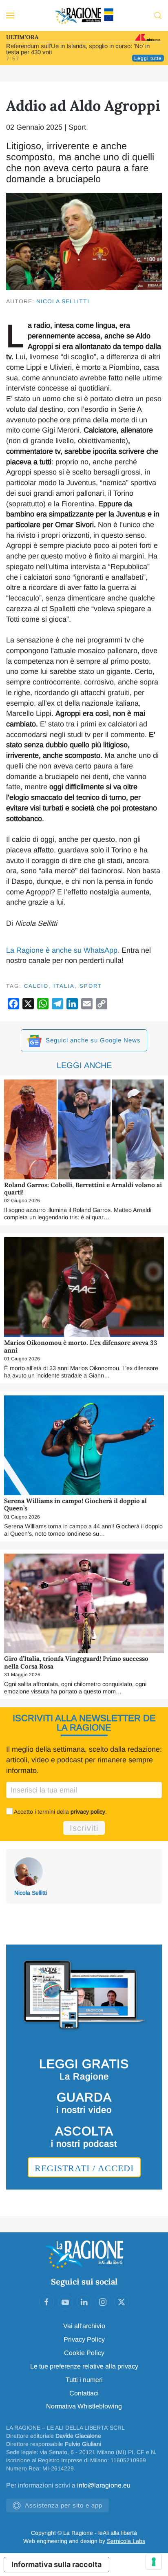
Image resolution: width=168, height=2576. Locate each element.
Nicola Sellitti (63, 301)
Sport (77, 127)
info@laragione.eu (104, 2485)
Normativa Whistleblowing (84, 2406)
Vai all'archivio (84, 2326)
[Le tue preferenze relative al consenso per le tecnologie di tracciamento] (154, 2562)
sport (91, 986)
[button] (10, 15)
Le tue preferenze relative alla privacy (84, 2366)
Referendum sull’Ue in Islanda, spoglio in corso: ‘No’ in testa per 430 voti (78, 49)
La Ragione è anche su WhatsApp (62, 950)
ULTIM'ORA (22, 37)
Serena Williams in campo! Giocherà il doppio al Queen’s (75, 1504)
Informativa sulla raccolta (56, 2564)
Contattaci (84, 2393)
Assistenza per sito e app (64, 2505)
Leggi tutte (148, 58)
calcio (36, 986)
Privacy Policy (84, 2339)
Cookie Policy (84, 2353)
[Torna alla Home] (84, 15)
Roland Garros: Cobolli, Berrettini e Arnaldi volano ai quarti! (83, 1189)
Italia (64, 986)
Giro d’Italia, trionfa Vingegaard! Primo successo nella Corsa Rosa (76, 1662)
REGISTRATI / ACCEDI (84, 2168)
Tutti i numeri (84, 2380)
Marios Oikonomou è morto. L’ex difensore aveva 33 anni (81, 1346)
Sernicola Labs (126, 2541)
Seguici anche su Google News (92, 1040)
